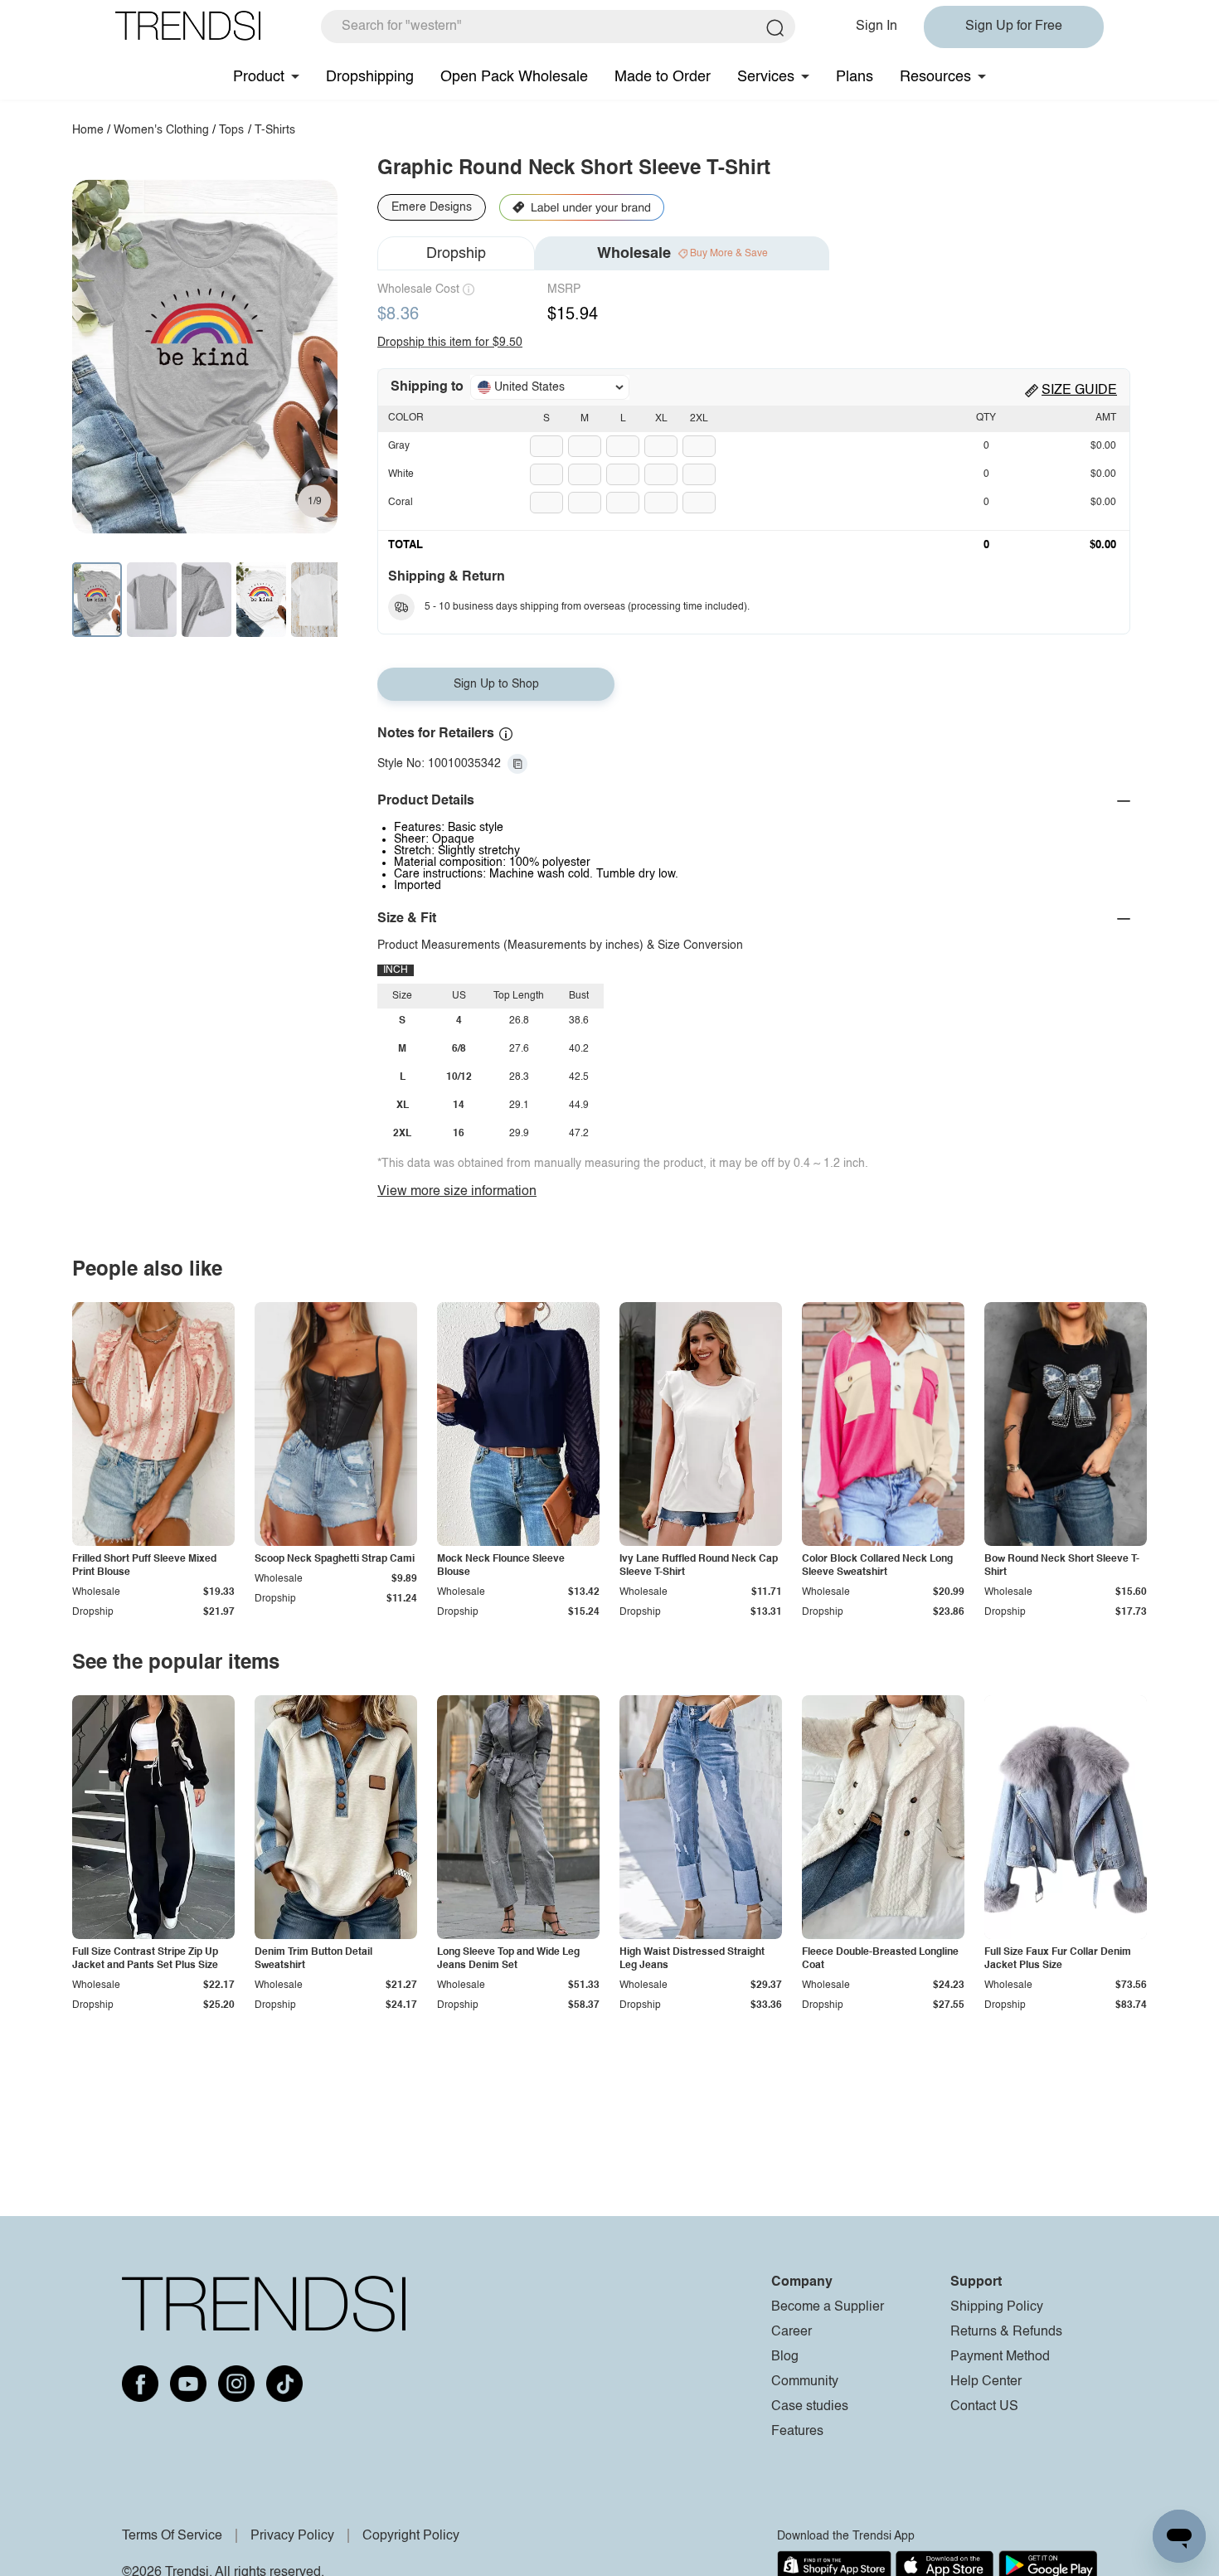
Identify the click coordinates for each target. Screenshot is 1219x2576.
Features (797, 2432)
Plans (855, 77)
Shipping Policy (997, 2307)
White (401, 474)
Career (792, 2332)
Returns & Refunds (1006, 2332)
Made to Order (663, 77)
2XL (699, 419)
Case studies (810, 2407)
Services (766, 77)
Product (259, 77)
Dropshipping (370, 77)
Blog (785, 2357)
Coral (401, 503)
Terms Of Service (172, 2536)
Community (805, 2382)
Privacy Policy (292, 2536)
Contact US (984, 2407)
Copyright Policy (411, 2536)
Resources (935, 77)
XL (661, 419)
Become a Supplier (828, 2307)
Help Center (986, 2382)
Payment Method (1000, 2357)
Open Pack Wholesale (514, 77)
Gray (399, 446)
